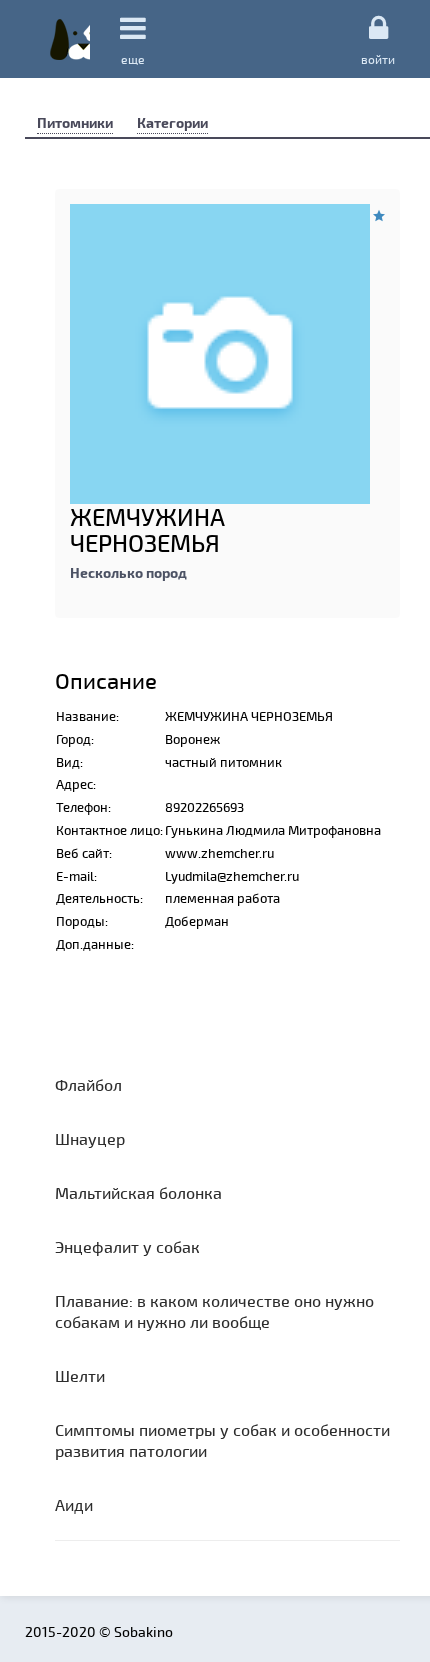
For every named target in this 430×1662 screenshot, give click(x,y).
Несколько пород (128, 572)
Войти (378, 58)
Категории (172, 122)
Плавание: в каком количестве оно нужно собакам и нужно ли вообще (214, 1311)
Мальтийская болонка (138, 1192)
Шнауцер (90, 1138)
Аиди (74, 1504)
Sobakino (70, 39)
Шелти (80, 1375)
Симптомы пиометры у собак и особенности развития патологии (222, 1440)
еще (133, 59)
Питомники (75, 122)
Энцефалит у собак (127, 1246)
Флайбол (88, 1084)
